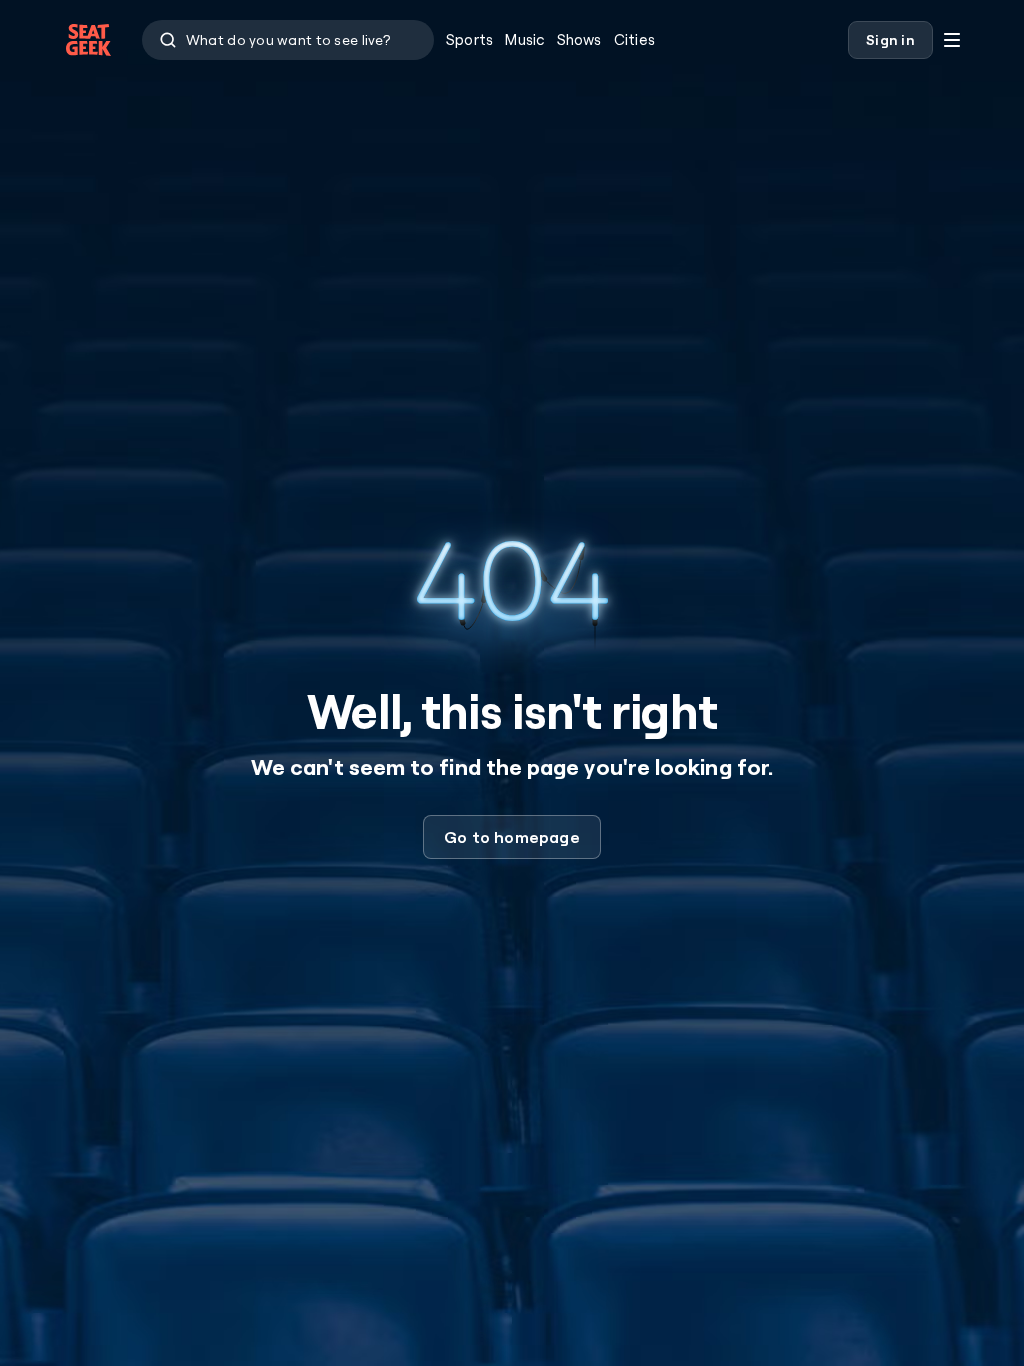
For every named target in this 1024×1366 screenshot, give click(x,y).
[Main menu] (952, 40)
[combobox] (288, 40)
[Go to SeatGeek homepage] (89, 40)
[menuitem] (469, 40)
